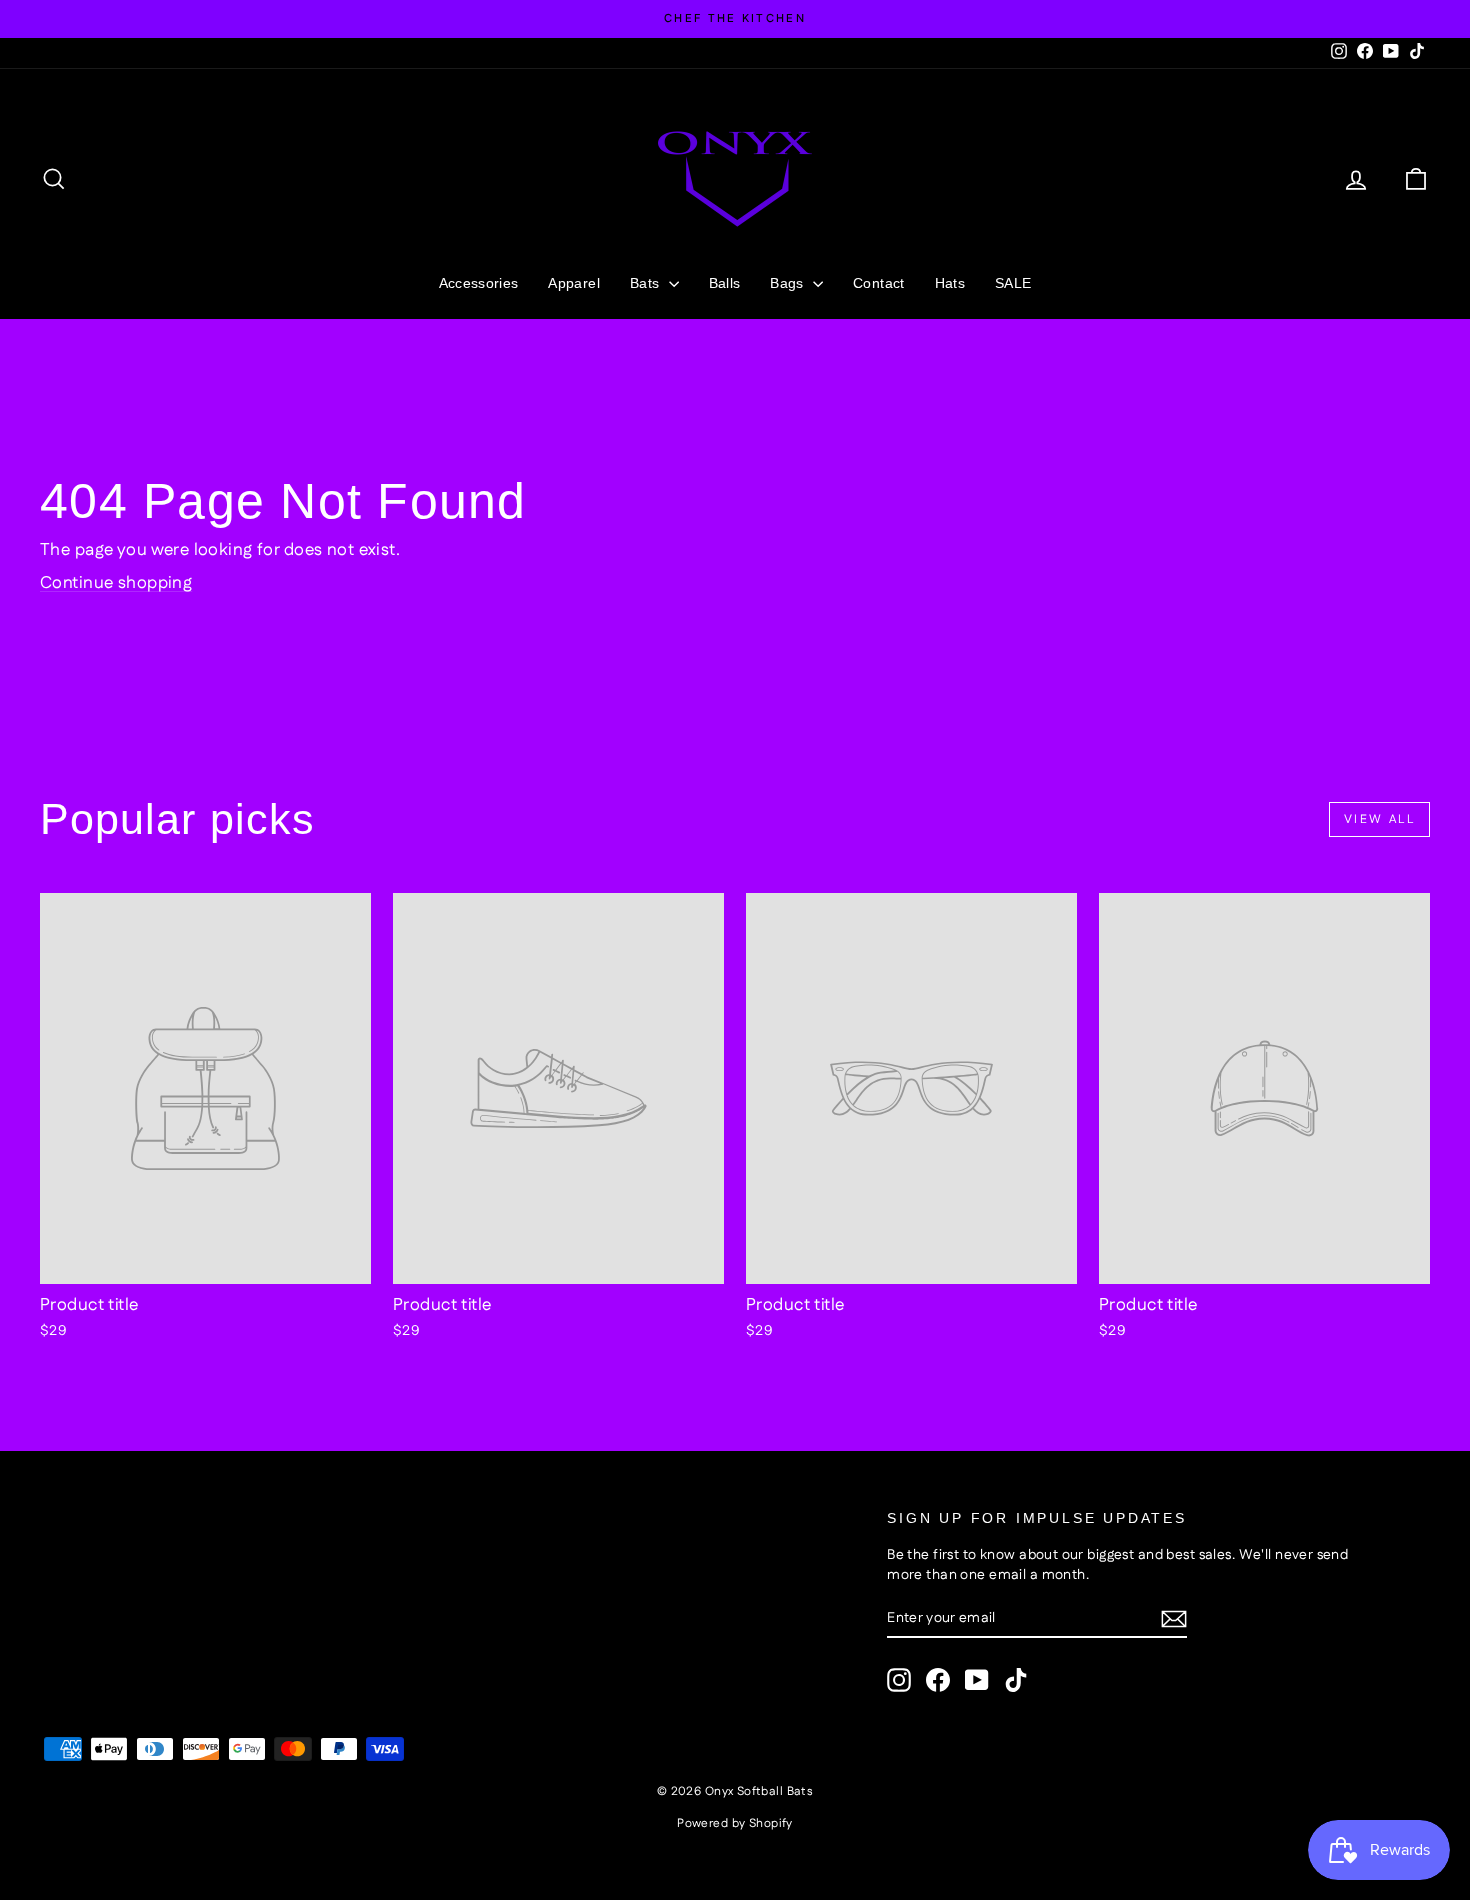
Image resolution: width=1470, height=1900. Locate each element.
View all (1379, 819)
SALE (1013, 283)
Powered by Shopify (735, 1823)
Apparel (573, 283)
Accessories (479, 283)
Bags (789, 283)
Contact (878, 283)
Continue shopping (116, 583)
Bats (647, 283)
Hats (950, 283)
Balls (725, 283)
